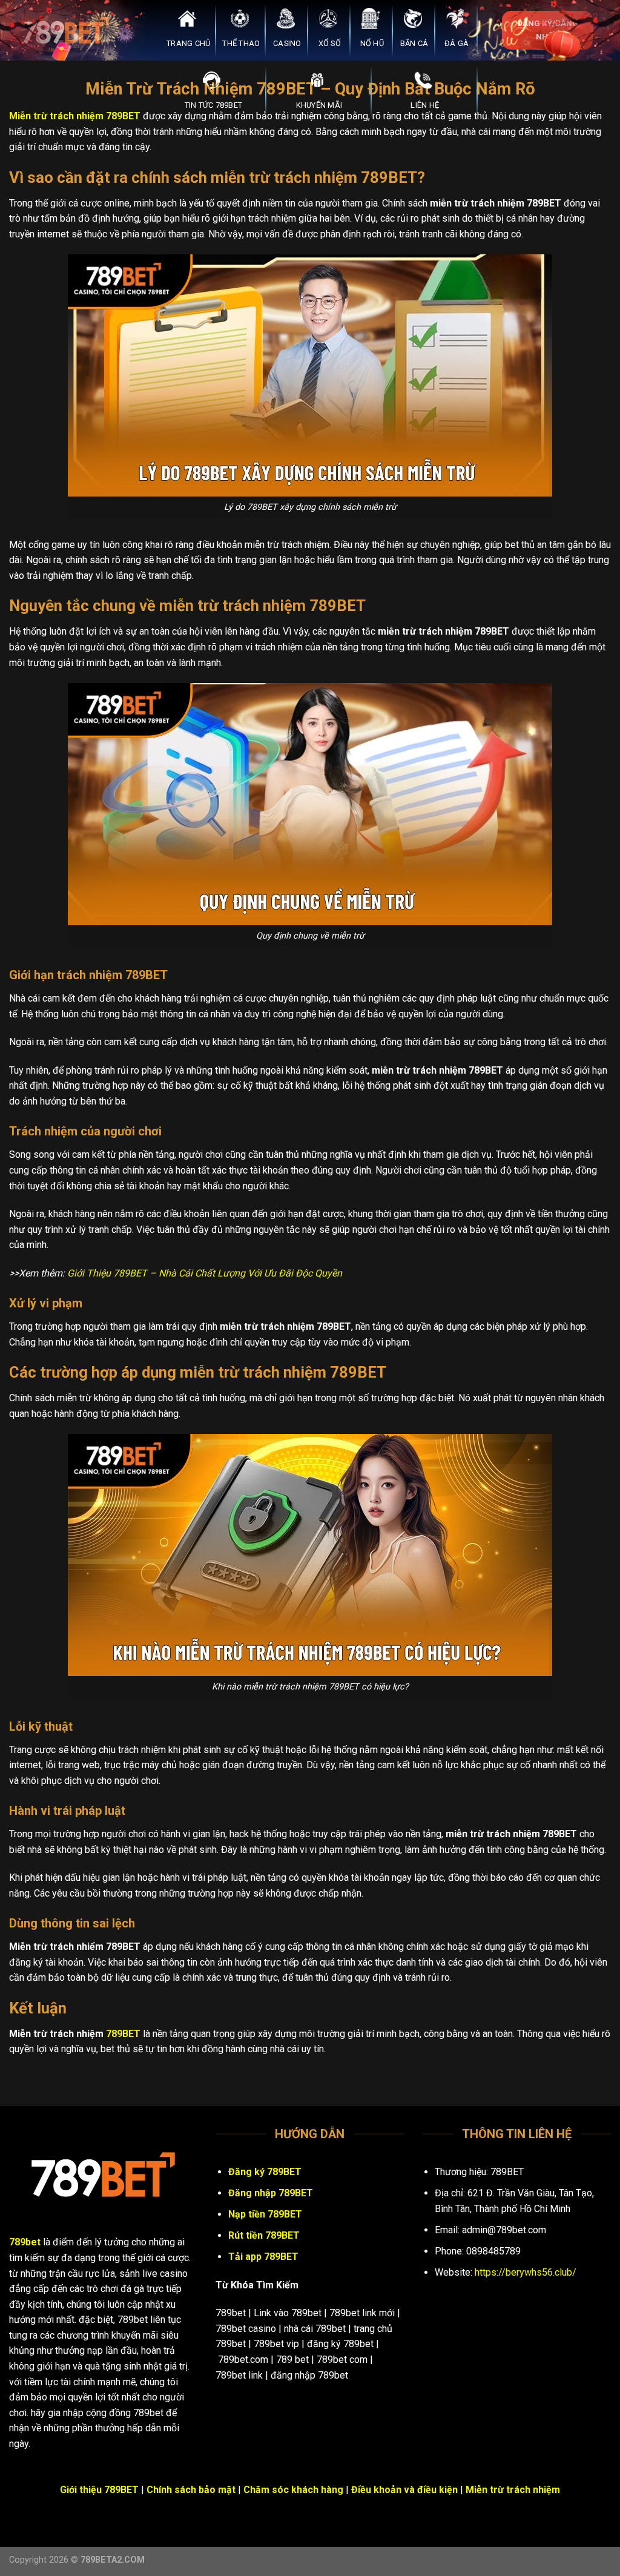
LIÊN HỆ (425, 105)
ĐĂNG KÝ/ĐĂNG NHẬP (548, 30)
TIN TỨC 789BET (214, 105)
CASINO (287, 43)
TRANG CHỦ (188, 43)
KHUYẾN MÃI (319, 105)
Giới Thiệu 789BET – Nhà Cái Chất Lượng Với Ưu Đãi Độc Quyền (205, 1273)
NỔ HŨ (372, 43)
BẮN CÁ (414, 43)
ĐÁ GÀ (457, 43)
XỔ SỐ (330, 43)
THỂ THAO (241, 43)
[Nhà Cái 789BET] (70, 30)
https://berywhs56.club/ (526, 2272)
